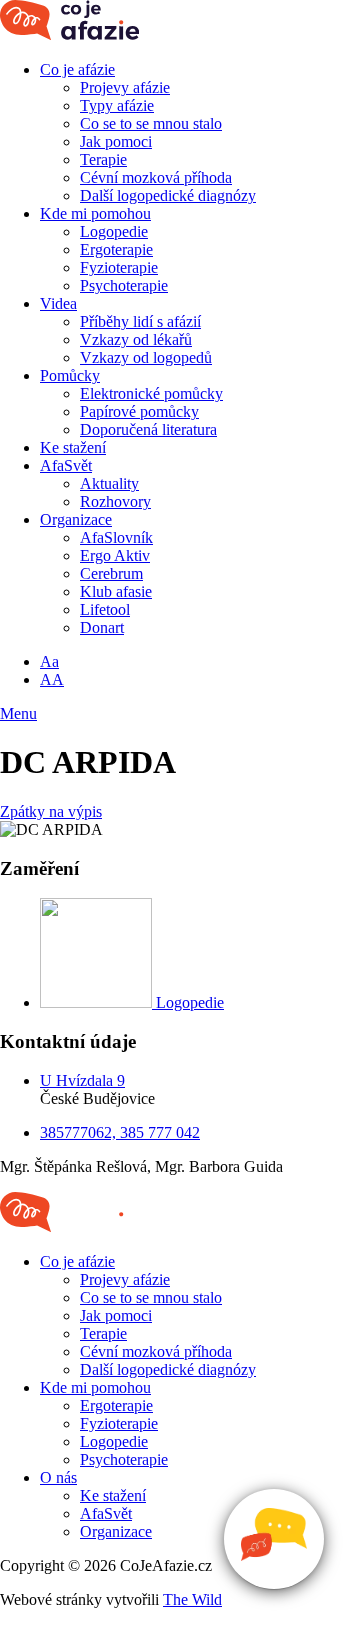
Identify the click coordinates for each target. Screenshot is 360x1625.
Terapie (103, 159)
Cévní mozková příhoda (156, 177)
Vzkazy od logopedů (146, 357)
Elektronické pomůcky (151, 393)
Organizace (76, 519)
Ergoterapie (116, 249)
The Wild (192, 1599)
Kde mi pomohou (95, 213)
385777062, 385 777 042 (120, 1132)
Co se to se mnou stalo (151, 123)
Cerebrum (111, 573)
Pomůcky (70, 375)
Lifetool (105, 609)
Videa (58, 303)
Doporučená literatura (148, 429)
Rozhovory (115, 501)
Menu (18, 713)
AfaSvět (66, 465)
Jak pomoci (116, 141)
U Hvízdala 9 (82, 1080)
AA (52, 679)
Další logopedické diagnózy (168, 195)
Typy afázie (117, 105)
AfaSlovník (116, 537)
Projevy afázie (125, 87)
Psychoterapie (124, 285)
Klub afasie (116, 591)
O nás (58, 1477)
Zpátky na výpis (51, 811)
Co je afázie (77, 69)
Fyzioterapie (119, 267)
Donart (102, 627)
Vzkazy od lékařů (136, 339)
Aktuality (109, 483)
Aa (49, 661)
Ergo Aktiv (115, 555)
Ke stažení (73, 447)
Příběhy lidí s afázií (140, 321)
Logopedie (114, 231)
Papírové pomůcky (139, 411)
